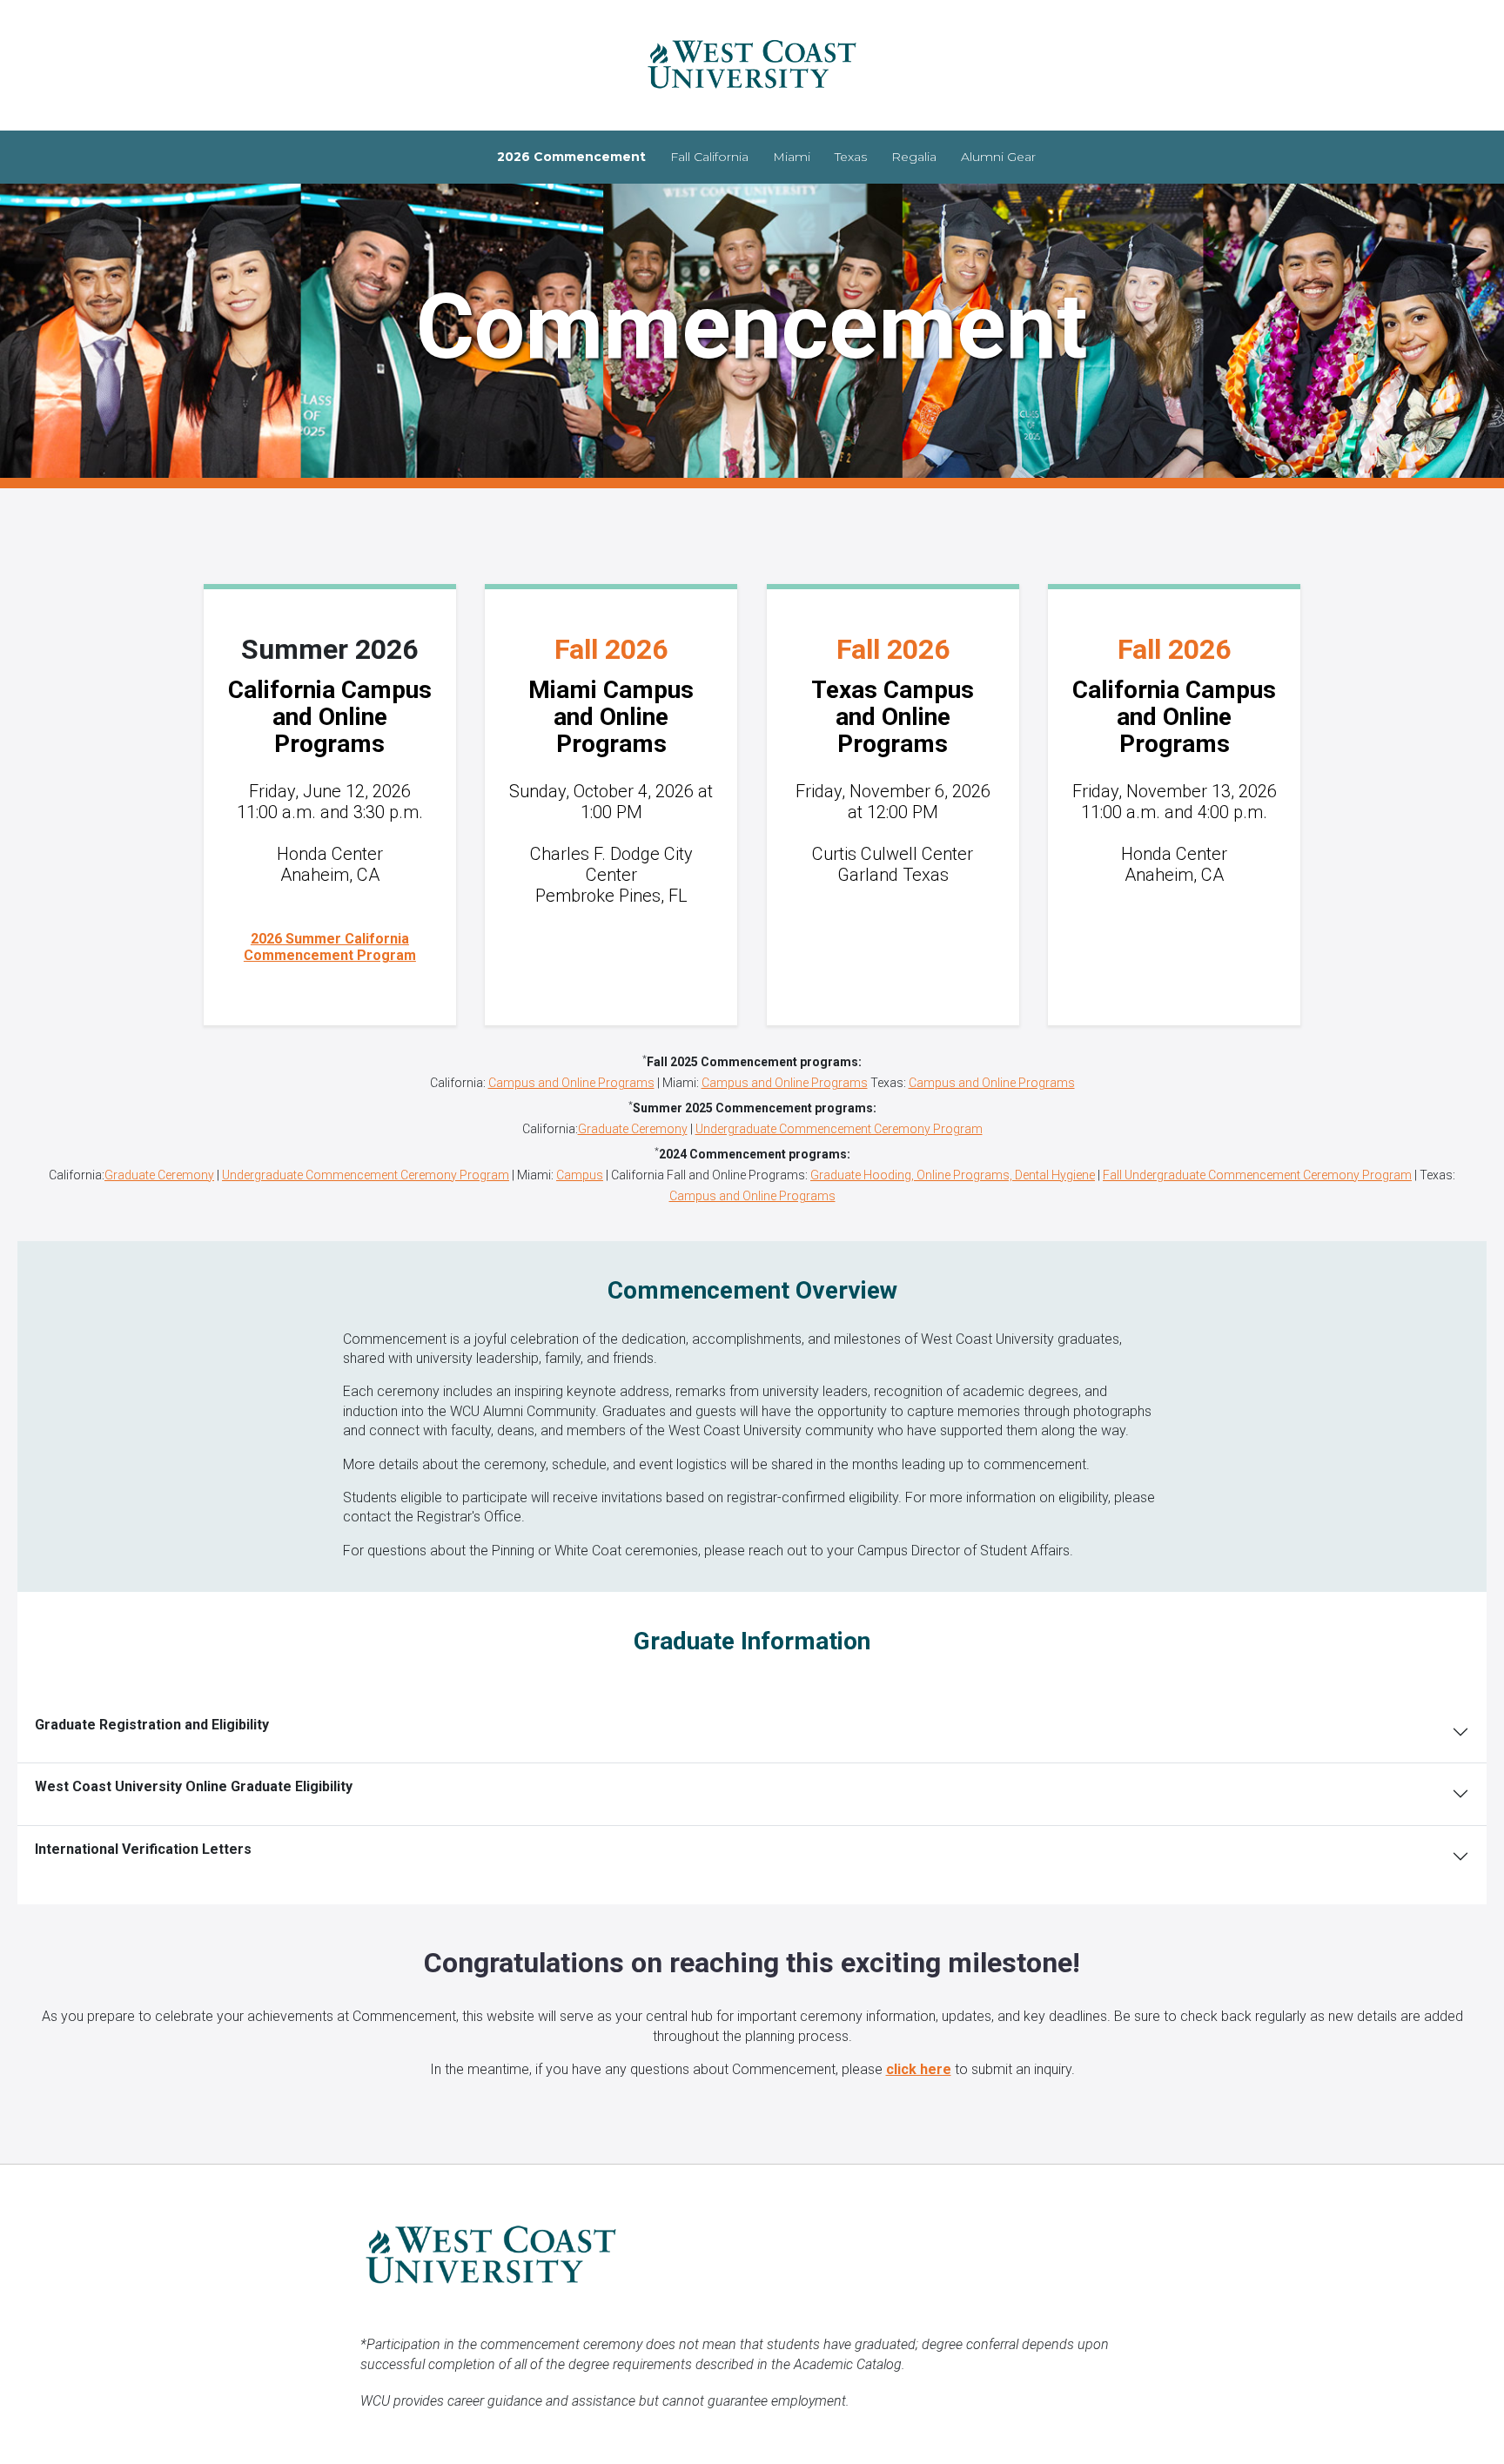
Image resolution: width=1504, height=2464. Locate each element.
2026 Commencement (571, 157)
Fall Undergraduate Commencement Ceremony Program (1257, 1175)
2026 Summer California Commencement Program (330, 947)
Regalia (914, 157)
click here (919, 2069)
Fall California (709, 157)
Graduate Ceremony (633, 1129)
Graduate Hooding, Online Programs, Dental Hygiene (953, 1175)
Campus (580, 1175)
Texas (851, 157)
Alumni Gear (998, 157)
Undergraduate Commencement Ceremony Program (839, 1129)
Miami (792, 157)
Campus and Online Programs (571, 1083)
